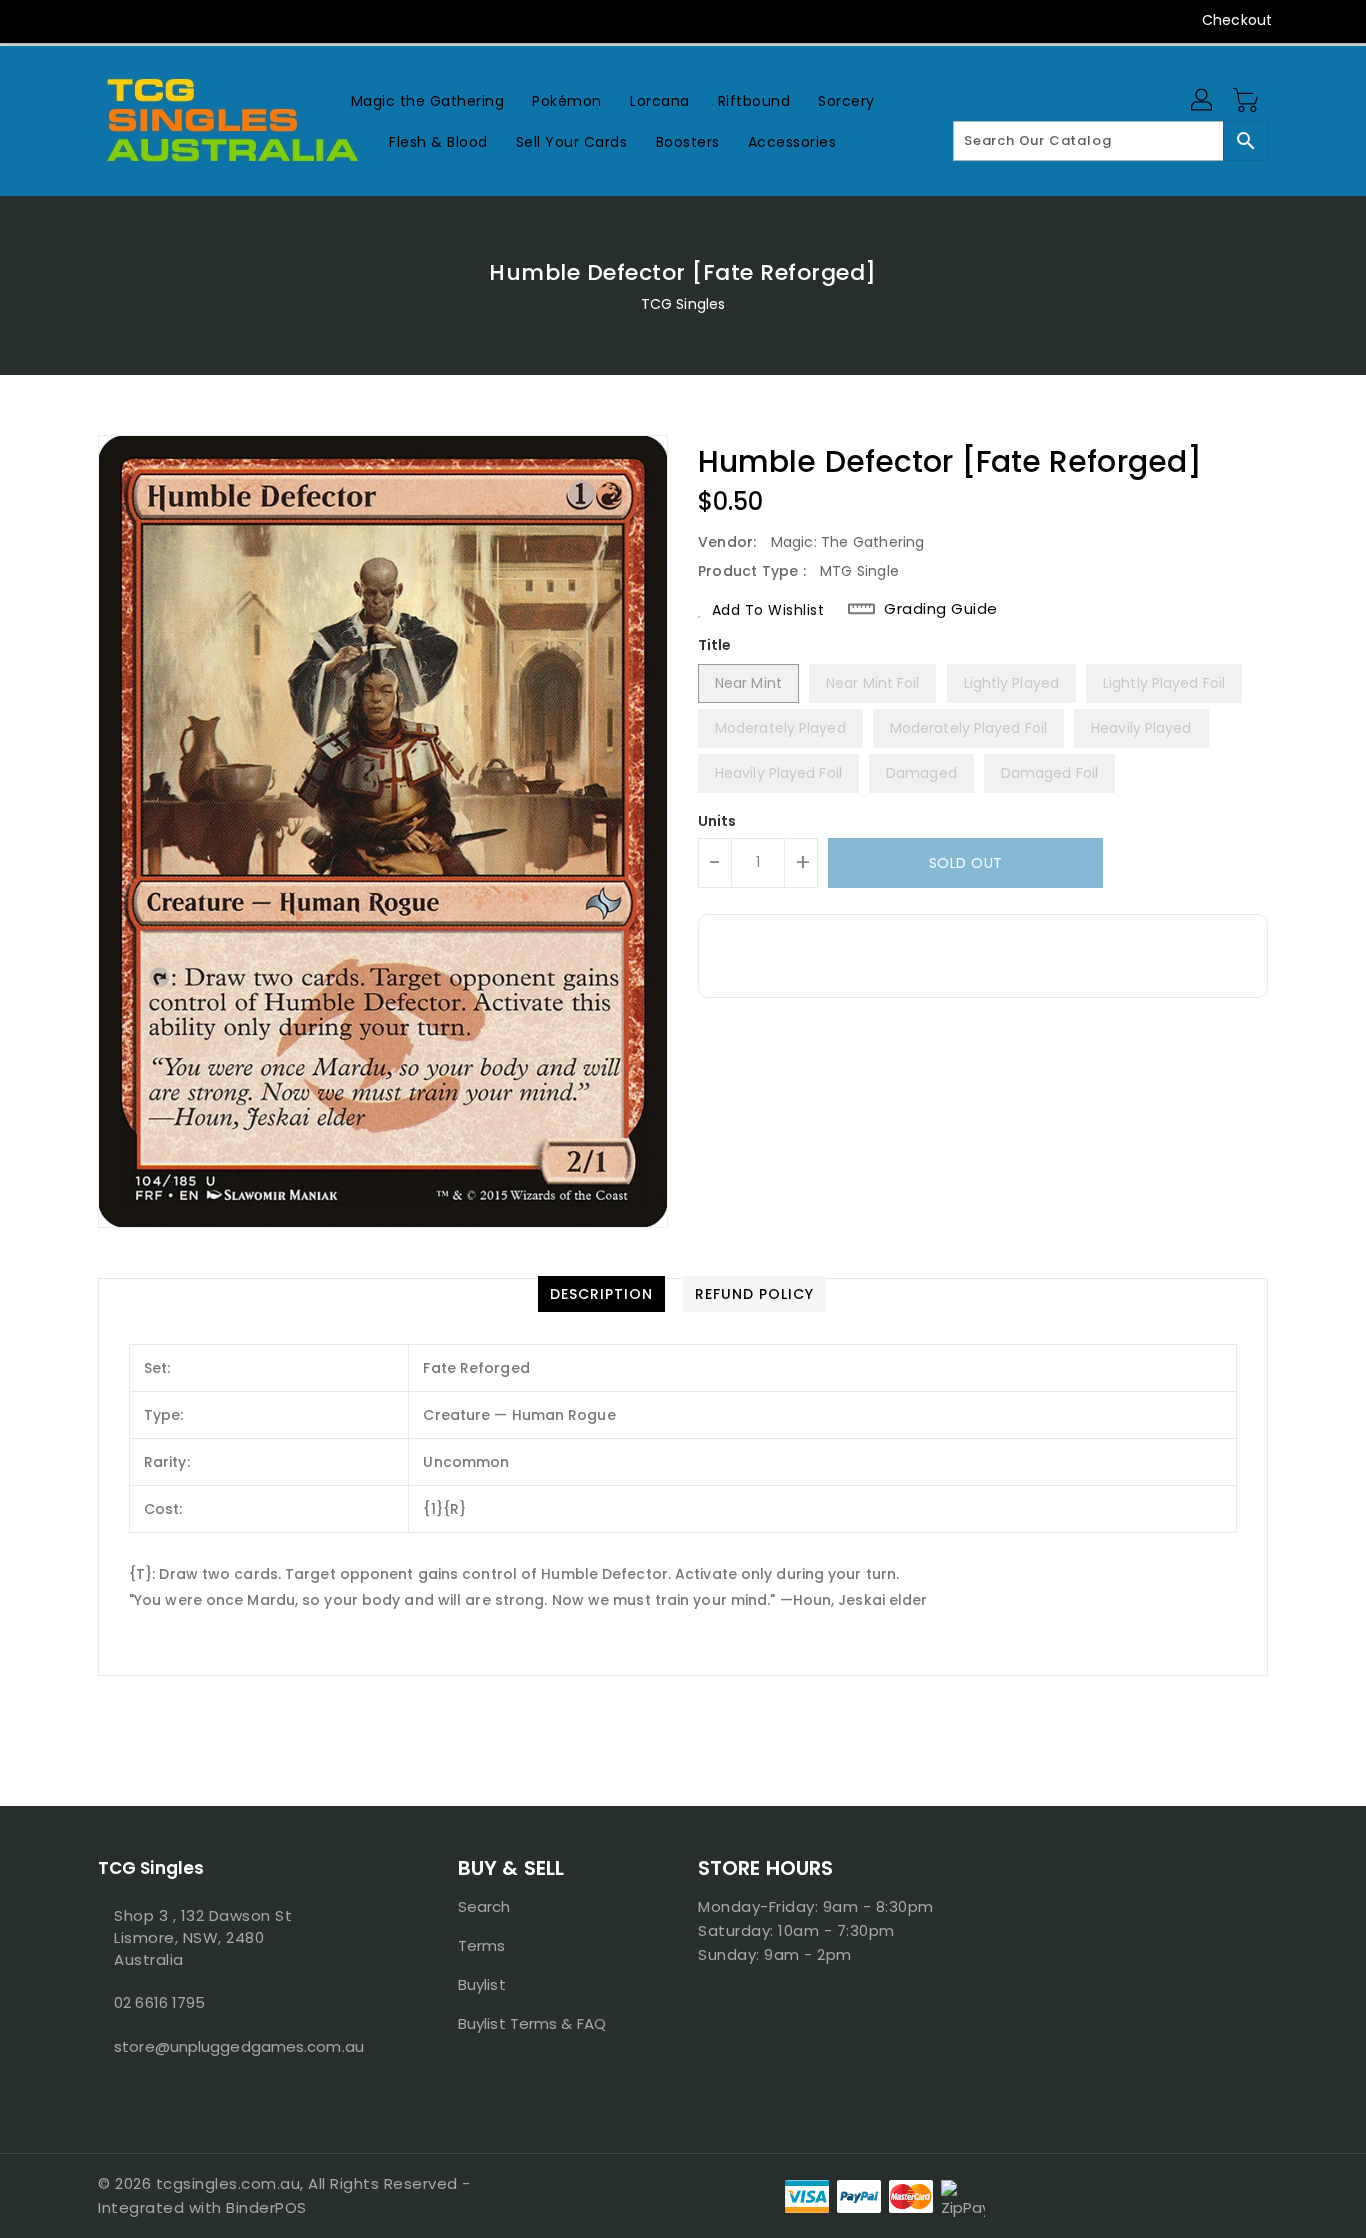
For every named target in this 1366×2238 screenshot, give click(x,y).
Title (715, 645)
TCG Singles (683, 304)
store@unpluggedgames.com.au (238, 2046)
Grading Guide (941, 609)
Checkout (1237, 20)
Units (717, 821)
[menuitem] (428, 100)
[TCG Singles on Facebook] (70, 20)
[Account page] (1203, 101)
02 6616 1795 (159, 2002)
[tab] (601, 1294)
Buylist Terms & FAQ (532, 2023)
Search (484, 1906)
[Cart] (1248, 101)
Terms (482, 1945)
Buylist (482, 1984)
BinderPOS (266, 2207)
